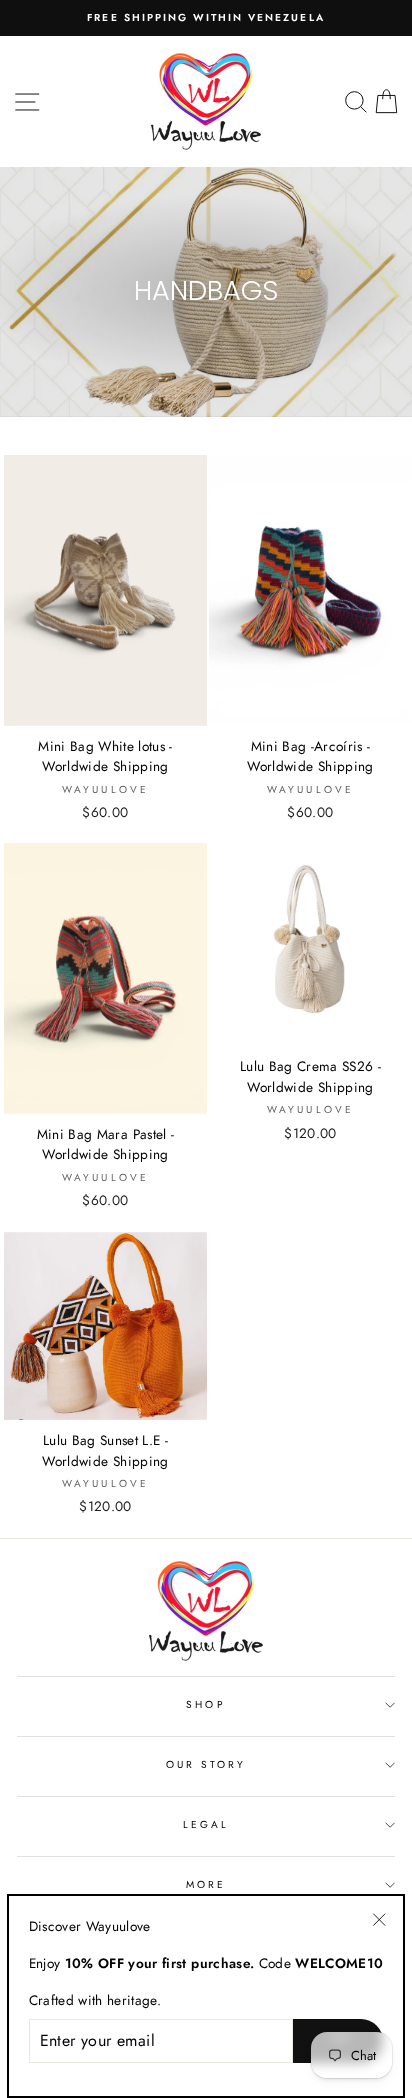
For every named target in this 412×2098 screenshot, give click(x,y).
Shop (205, 1704)
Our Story (206, 1764)
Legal (206, 1824)
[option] (206, 18)
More (206, 1884)
